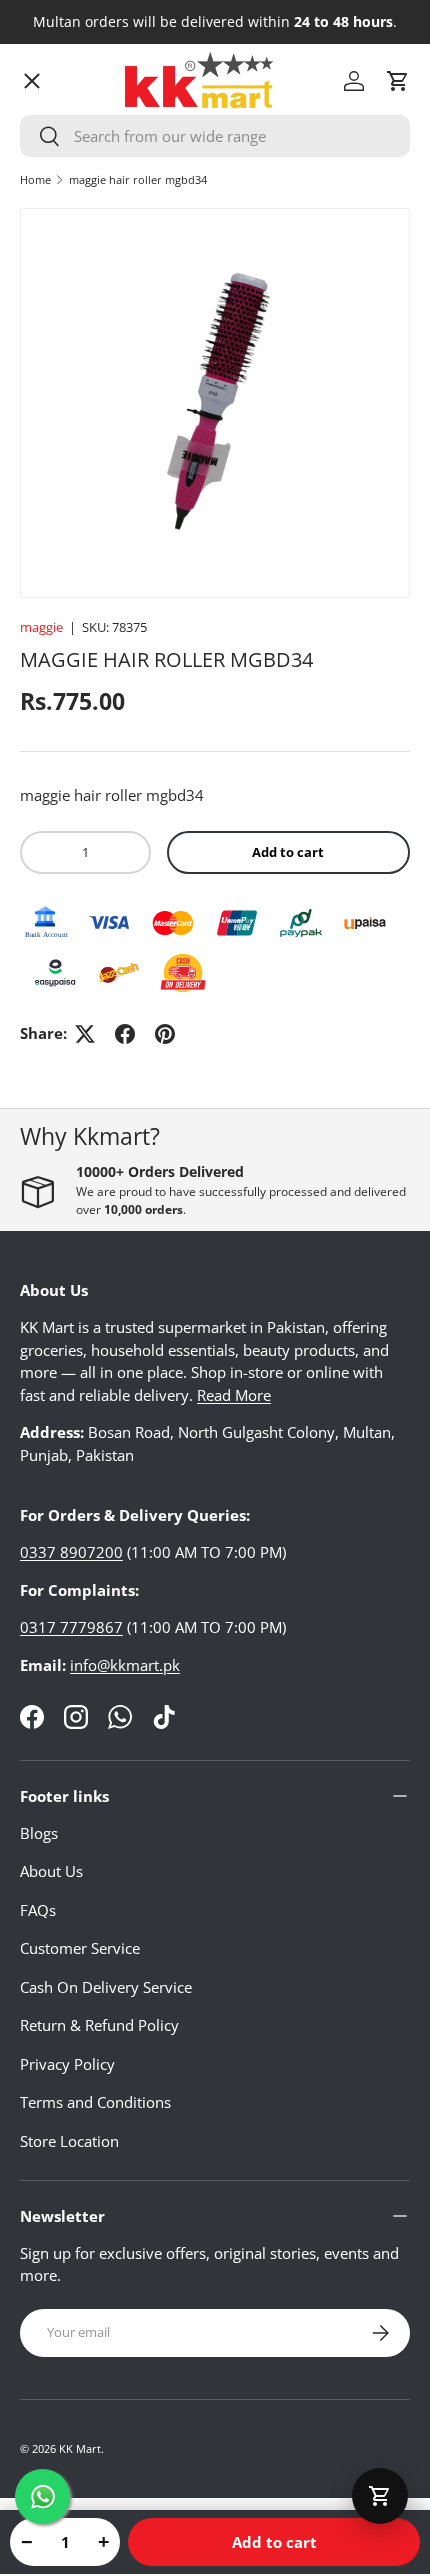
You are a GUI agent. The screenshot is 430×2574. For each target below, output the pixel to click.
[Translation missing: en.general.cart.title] (380, 2496)
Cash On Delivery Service (106, 1987)
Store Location (69, 2141)
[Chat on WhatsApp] (42, 2496)
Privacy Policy (67, 2064)
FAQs (38, 1910)
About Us (51, 1871)
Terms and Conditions (95, 2102)
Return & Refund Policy (99, 2025)
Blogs (39, 1833)
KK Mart (80, 2448)
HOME (58, 135)
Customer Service (80, 1948)
